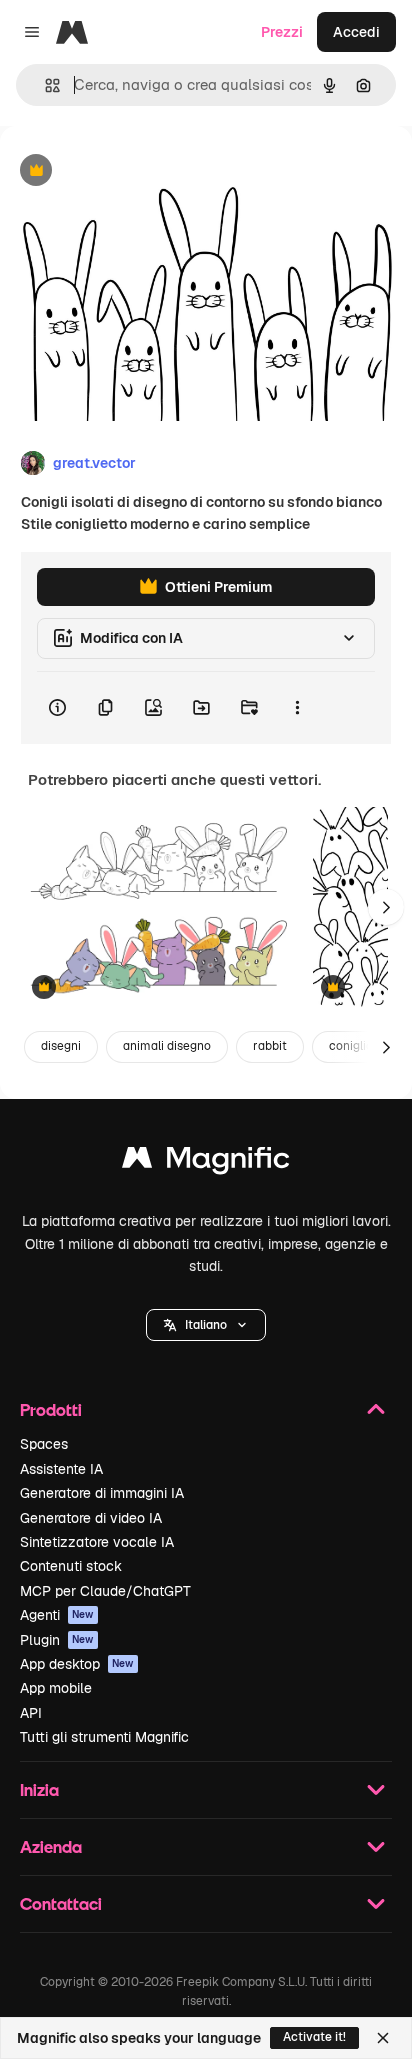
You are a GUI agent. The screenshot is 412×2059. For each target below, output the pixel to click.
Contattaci (61, 1903)
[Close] (383, 2038)
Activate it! (314, 2037)
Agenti (57, 1615)
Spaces (44, 1444)
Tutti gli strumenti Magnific (104, 1737)
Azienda (51, 1846)
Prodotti (51, 1409)
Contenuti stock (71, 1566)
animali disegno (167, 1046)
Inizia (39, 1789)
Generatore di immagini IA (102, 1493)
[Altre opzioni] (297, 708)
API (31, 1713)
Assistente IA (61, 1469)
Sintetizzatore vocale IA (97, 1542)
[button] (206, 1325)
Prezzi (282, 32)
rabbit (270, 1046)
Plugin (57, 1640)
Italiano (206, 1325)
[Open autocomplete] (44, 85)
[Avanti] (386, 907)
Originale (132, 171)
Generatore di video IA (91, 1518)
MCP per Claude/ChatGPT (105, 1591)
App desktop (77, 1664)
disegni (61, 1046)
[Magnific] (206, 1162)
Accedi (356, 32)
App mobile (56, 1688)
